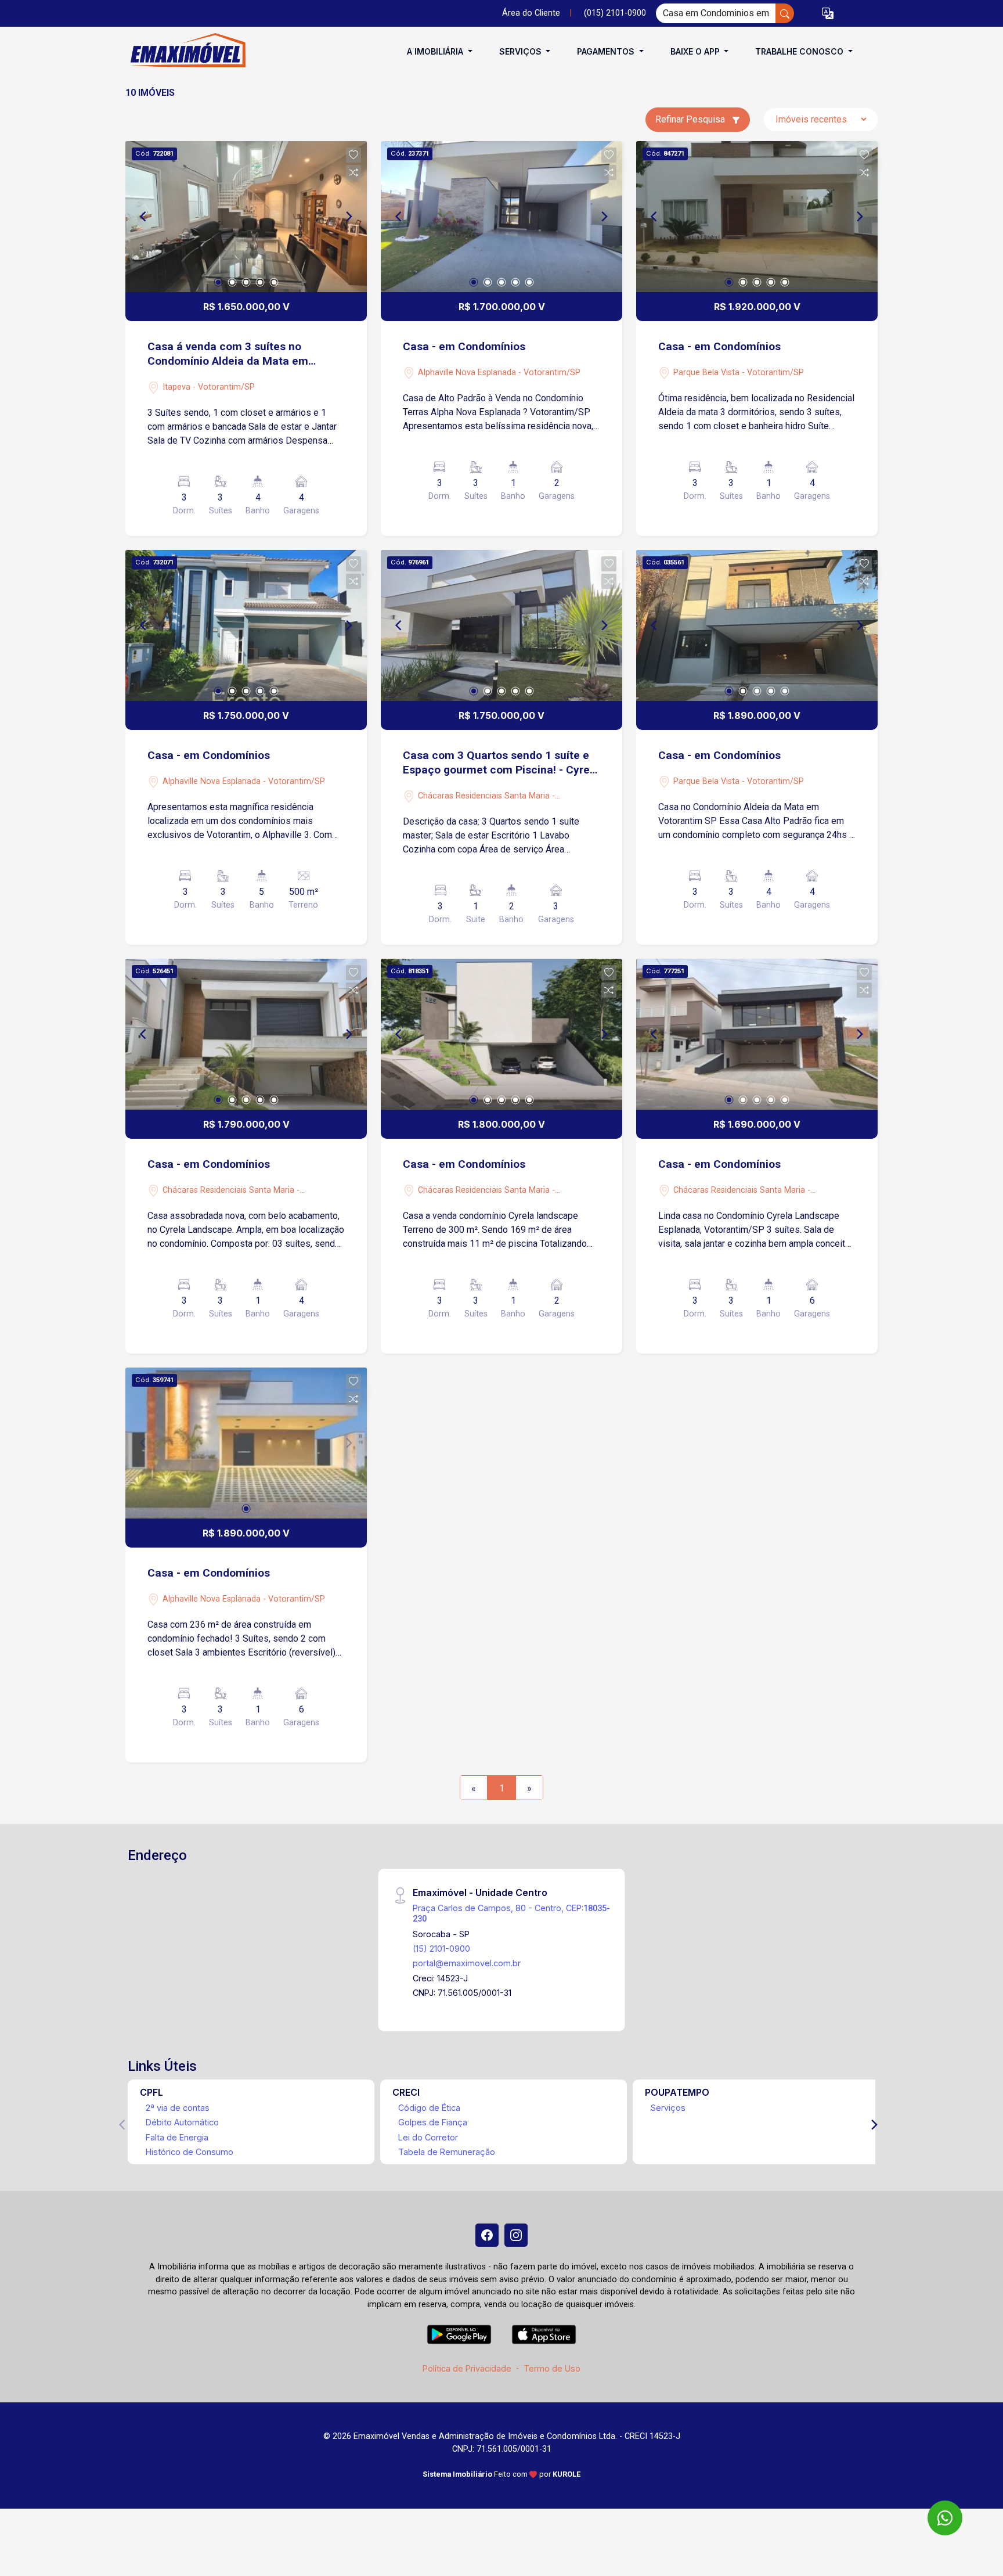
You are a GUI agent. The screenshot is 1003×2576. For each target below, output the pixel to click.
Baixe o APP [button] (696, 51)
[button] (828, 14)
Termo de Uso (552, 2368)
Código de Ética (429, 2108)
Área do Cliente (531, 13)
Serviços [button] (522, 51)
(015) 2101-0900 (615, 13)
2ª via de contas (178, 2108)
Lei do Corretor (428, 2137)
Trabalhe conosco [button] (800, 51)
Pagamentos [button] (607, 51)
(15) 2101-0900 (441, 1949)
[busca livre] (785, 13)
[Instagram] (516, 2235)
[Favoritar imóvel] (353, 155)
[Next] (348, 217)
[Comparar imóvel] (353, 172)
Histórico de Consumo (190, 2152)
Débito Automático (182, 2122)
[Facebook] (487, 2235)
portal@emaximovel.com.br (467, 1963)
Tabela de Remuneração (447, 2152)
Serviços (668, 2108)
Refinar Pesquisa (691, 119)
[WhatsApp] (945, 2518)
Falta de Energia (177, 2137)
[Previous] (144, 217)
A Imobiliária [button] (436, 51)
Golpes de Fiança (433, 2122)
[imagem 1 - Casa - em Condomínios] (501, 217)
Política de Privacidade (467, 2368)
